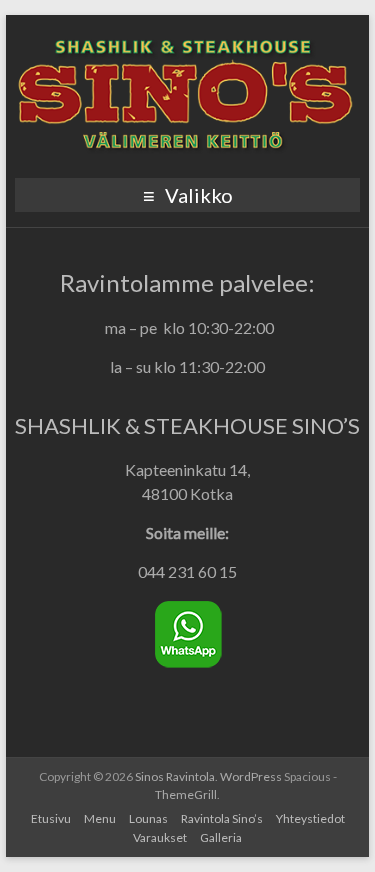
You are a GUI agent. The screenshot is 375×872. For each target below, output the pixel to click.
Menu (100, 818)
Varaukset (160, 837)
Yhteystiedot (310, 818)
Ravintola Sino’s (222, 818)
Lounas (148, 818)
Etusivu (51, 818)
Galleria (221, 837)
